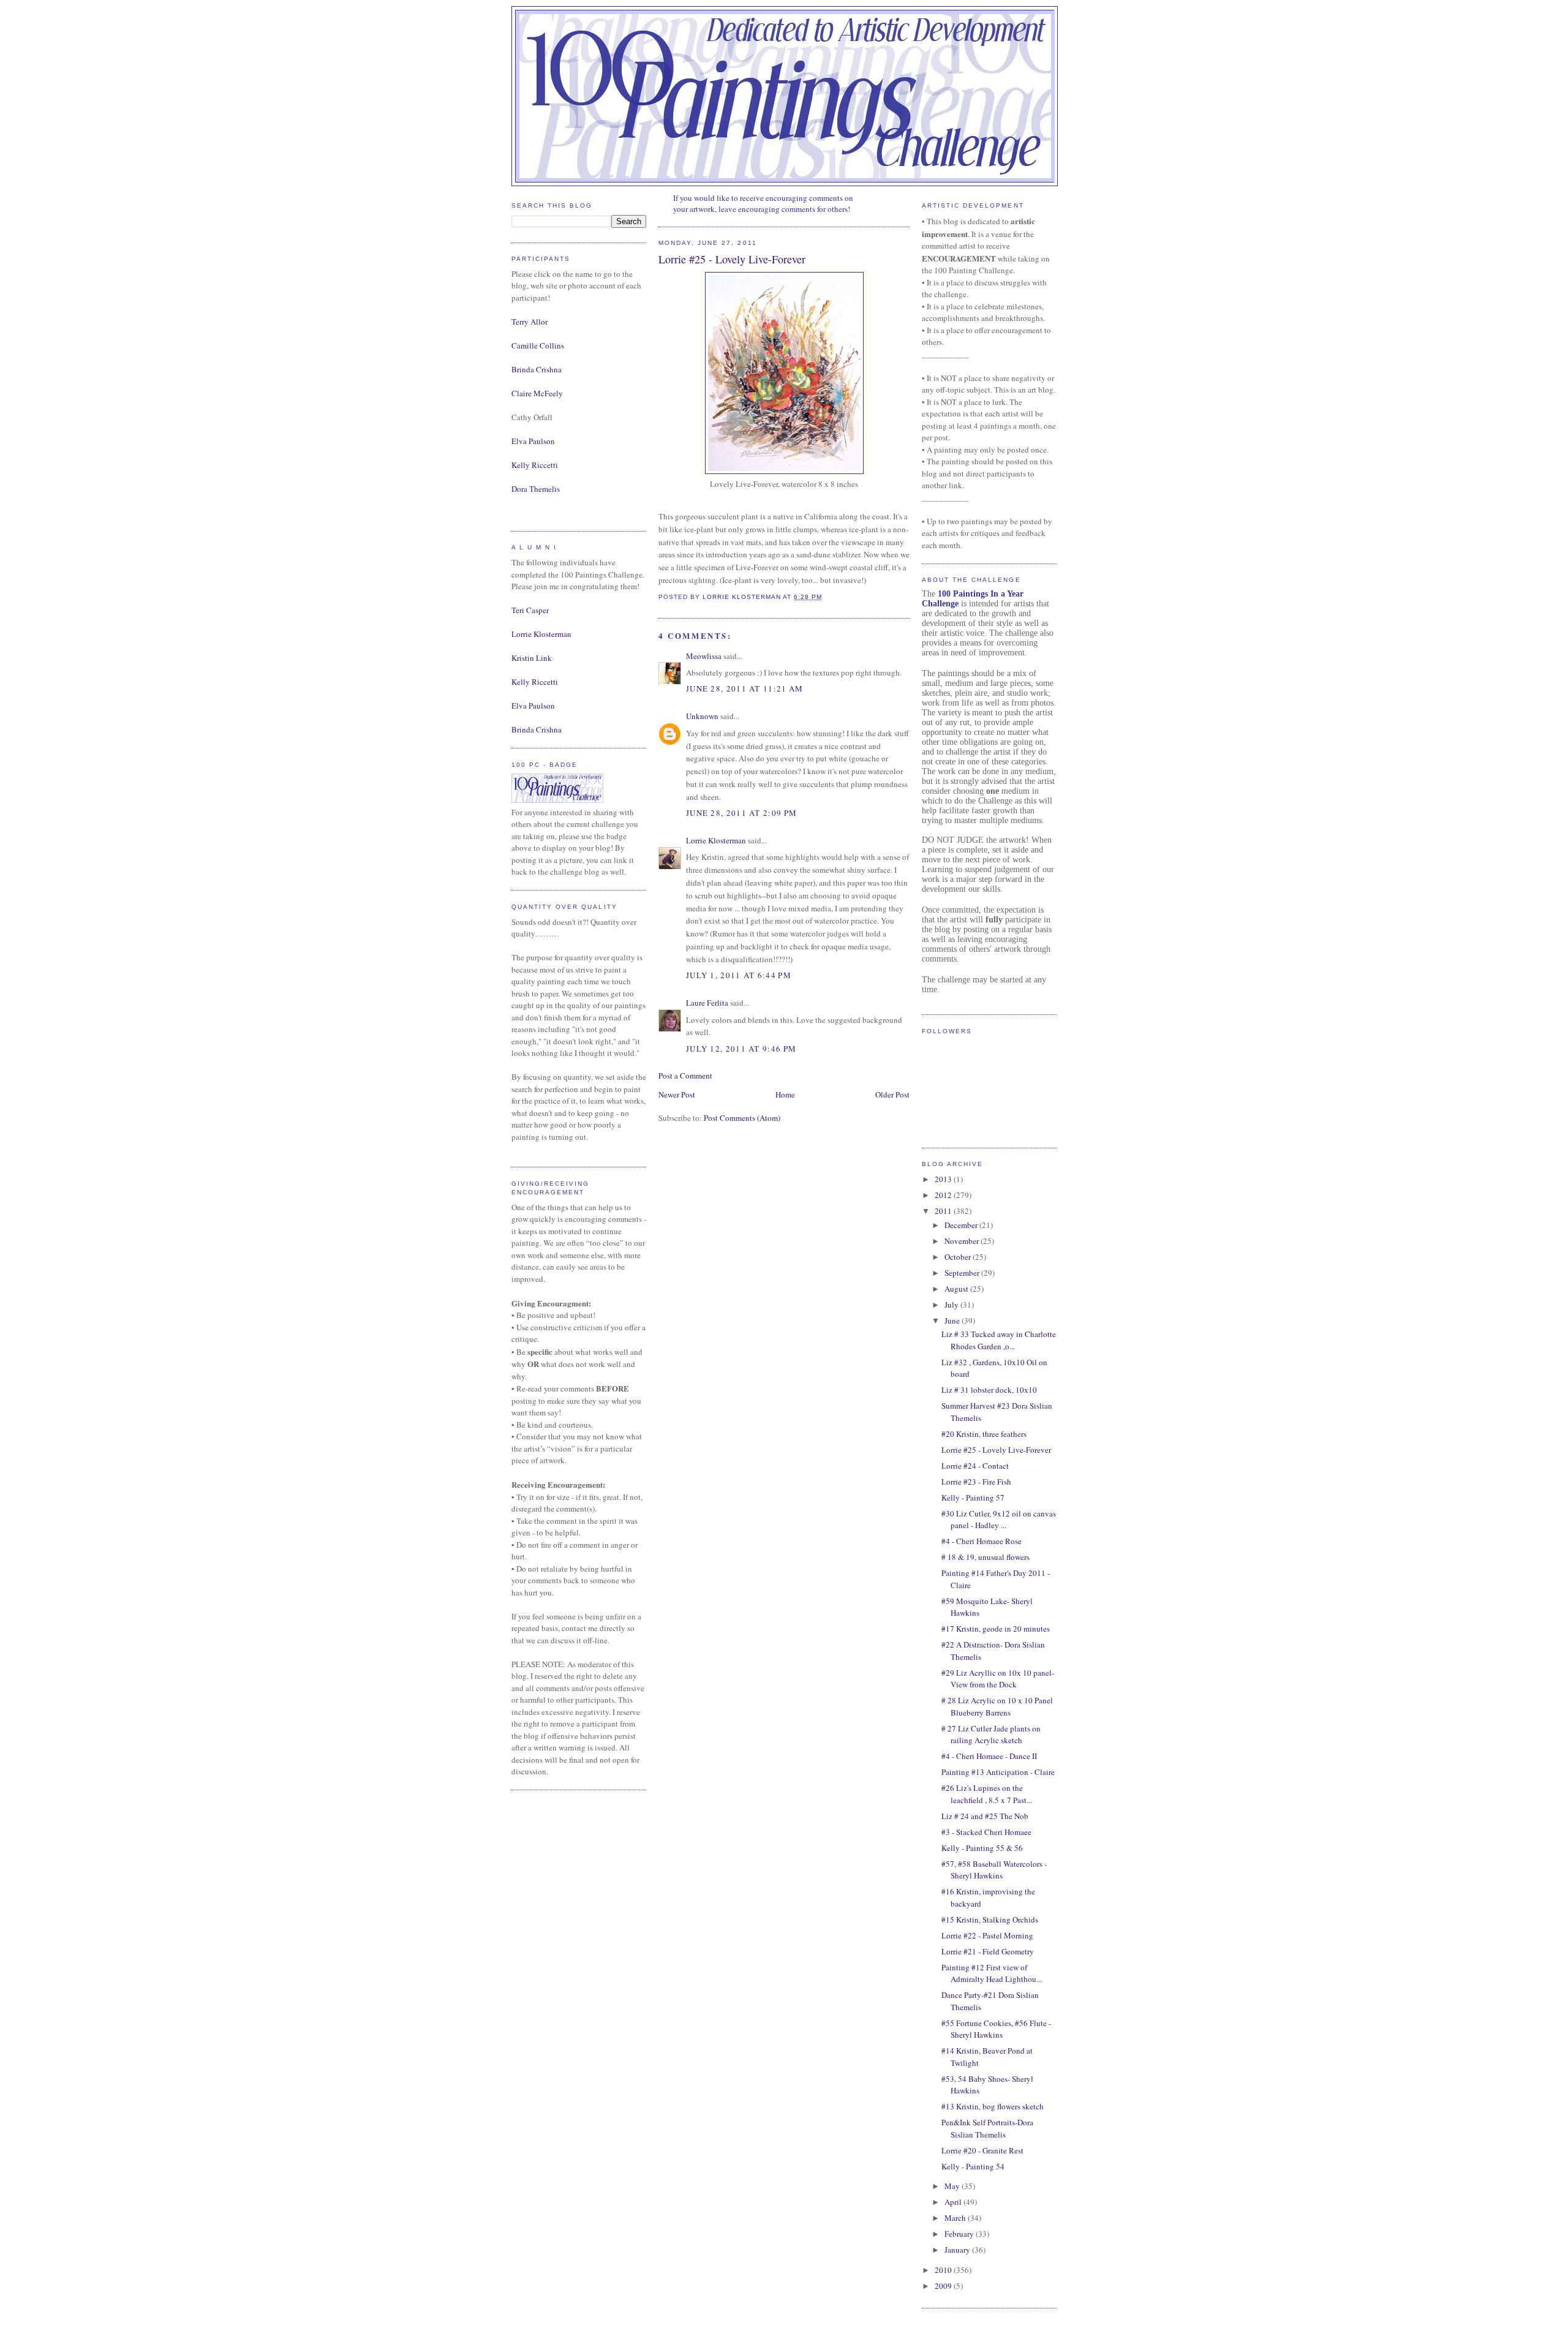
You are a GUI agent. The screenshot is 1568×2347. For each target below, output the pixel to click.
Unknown (702, 716)
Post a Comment (685, 1076)
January (958, 2250)
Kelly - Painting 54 (973, 2166)
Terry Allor (530, 322)
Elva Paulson (533, 441)
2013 (944, 1179)
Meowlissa (704, 656)
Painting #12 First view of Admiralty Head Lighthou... (992, 1973)
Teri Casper (530, 610)
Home (785, 1094)
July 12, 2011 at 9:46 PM (741, 1049)
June (953, 1320)
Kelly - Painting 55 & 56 (982, 1848)
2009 (944, 2286)
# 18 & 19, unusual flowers (986, 1557)
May (953, 2186)
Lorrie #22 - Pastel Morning (987, 1935)
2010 (944, 2270)
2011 (944, 1211)
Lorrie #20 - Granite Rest (982, 2150)
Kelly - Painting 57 (973, 1497)
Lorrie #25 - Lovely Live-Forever (996, 1450)
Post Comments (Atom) (742, 1118)
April (954, 2202)
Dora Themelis (536, 489)
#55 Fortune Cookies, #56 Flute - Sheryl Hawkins (996, 2029)
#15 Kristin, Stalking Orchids (990, 1919)
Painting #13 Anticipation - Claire (998, 1772)
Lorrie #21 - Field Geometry (988, 1951)
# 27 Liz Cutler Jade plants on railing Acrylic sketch (991, 1735)
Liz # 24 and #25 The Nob (985, 1816)
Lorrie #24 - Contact (975, 1466)
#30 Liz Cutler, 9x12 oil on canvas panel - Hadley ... (999, 1520)
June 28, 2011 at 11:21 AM (745, 688)
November (963, 1241)
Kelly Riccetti (535, 465)
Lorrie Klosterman (541, 634)
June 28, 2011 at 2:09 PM (741, 813)
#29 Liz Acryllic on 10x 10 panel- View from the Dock (998, 1679)
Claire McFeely (537, 393)
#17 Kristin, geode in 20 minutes (996, 1629)
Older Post (892, 1094)
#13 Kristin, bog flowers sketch (993, 2106)
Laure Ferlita (707, 1003)
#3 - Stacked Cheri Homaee (986, 1832)
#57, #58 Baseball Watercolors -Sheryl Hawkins (994, 1870)
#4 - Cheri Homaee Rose (982, 1541)
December (962, 1225)
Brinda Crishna (537, 369)
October (959, 1257)
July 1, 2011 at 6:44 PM (739, 975)
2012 (944, 1195)
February (960, 2234)
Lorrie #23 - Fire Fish (976, 1482)
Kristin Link (532, 658)
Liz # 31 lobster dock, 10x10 (989, 1390)
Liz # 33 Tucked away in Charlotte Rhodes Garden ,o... (999, 1340)
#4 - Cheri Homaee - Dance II (989, 1756)
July (952, 1305)
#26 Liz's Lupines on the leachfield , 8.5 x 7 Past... (987, 1794)
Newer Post (677, 1094)
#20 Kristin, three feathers (984, 1434)
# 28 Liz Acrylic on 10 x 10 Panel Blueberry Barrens (997, 1706)
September (963, 1273)
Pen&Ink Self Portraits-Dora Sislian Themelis (987, 2128)
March (956, 2218)
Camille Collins (538, 345)
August (957, 1289)
